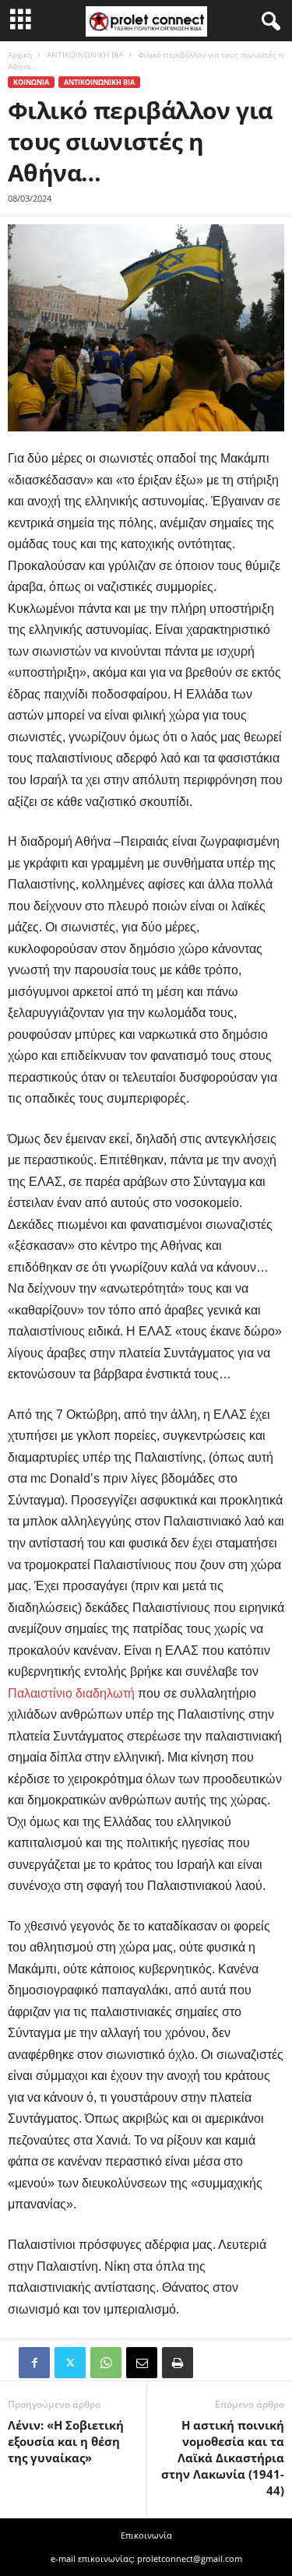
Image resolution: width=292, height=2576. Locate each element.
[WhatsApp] (106, 2363)
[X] (70, 2363)
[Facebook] (34, 2363)
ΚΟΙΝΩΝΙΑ (31, 82)
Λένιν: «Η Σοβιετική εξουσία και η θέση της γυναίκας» (66, 2441)
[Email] (142, 2363)
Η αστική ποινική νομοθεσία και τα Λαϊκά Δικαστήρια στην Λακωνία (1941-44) (223, 2458)
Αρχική (20, 55)
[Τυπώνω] (178, 2363)
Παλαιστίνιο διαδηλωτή (71, 1693)
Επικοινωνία (146, 2535)
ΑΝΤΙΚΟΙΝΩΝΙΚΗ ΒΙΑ (85, 55)
